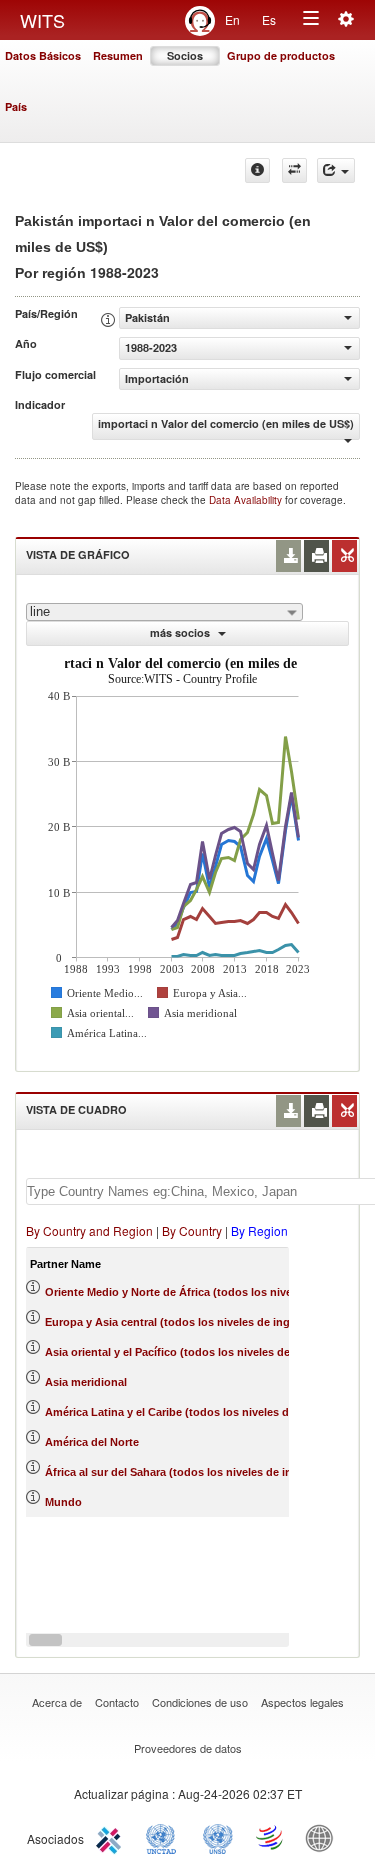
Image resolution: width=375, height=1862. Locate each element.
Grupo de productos (281, 55)
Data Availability (247, 500)
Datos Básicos (43, 55)
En (232, 19)
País (16, 106)
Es (269, 19)
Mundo (63, 1502)
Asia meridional (86, 1382)
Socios (185, 55)
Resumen (118, 55)
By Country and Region (89, 1230)
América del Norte (92, 1442)
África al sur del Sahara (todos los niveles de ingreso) (185, 1472)
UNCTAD (165, 1837)
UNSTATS (218, 1837)
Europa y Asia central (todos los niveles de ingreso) (181, 1322)
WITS (42, 20)
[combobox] (164, 612)
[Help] (257, 170)
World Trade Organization (271, 1837)
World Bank (324, 1837)
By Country (192, 1230)
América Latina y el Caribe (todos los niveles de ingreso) (193, 1412)
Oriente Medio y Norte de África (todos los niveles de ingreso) (207, 1292)
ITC (112, 1837)
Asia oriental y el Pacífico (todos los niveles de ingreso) (191, 1352)
